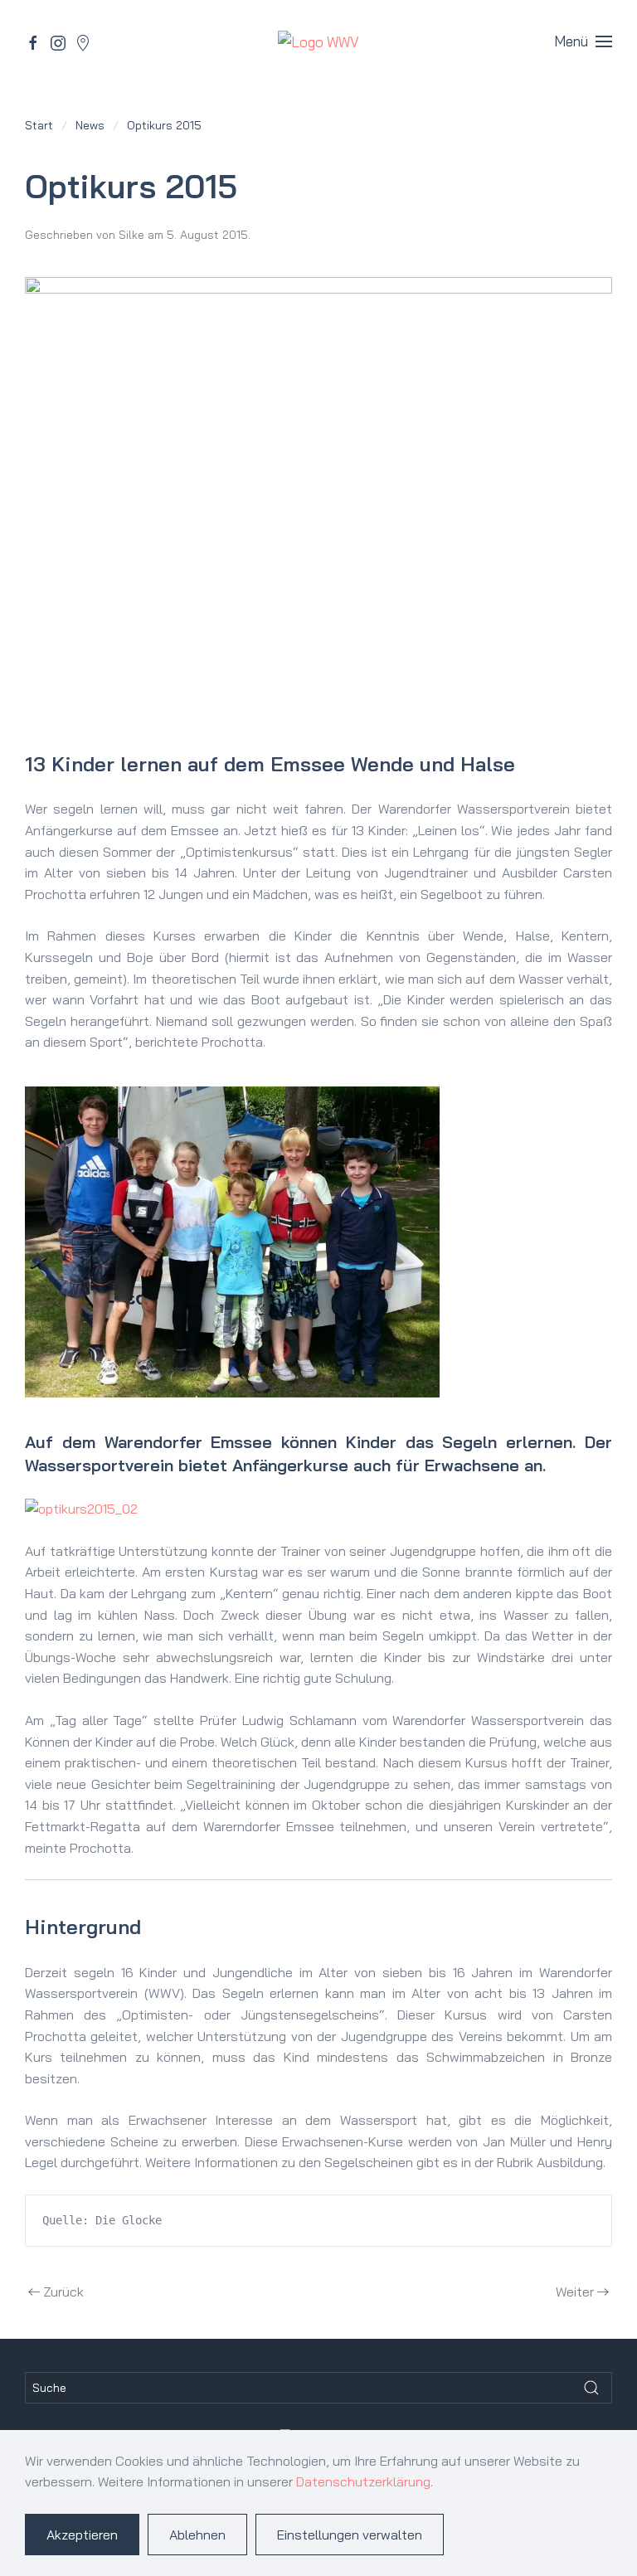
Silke (131, 235)
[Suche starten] (591, 2388)
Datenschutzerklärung (363, 2481)
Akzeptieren (82, 2535)
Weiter (575, 2292)
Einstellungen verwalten (350, 2535)
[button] (583, 41)
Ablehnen (197, 2535)
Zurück (63, 2292)
